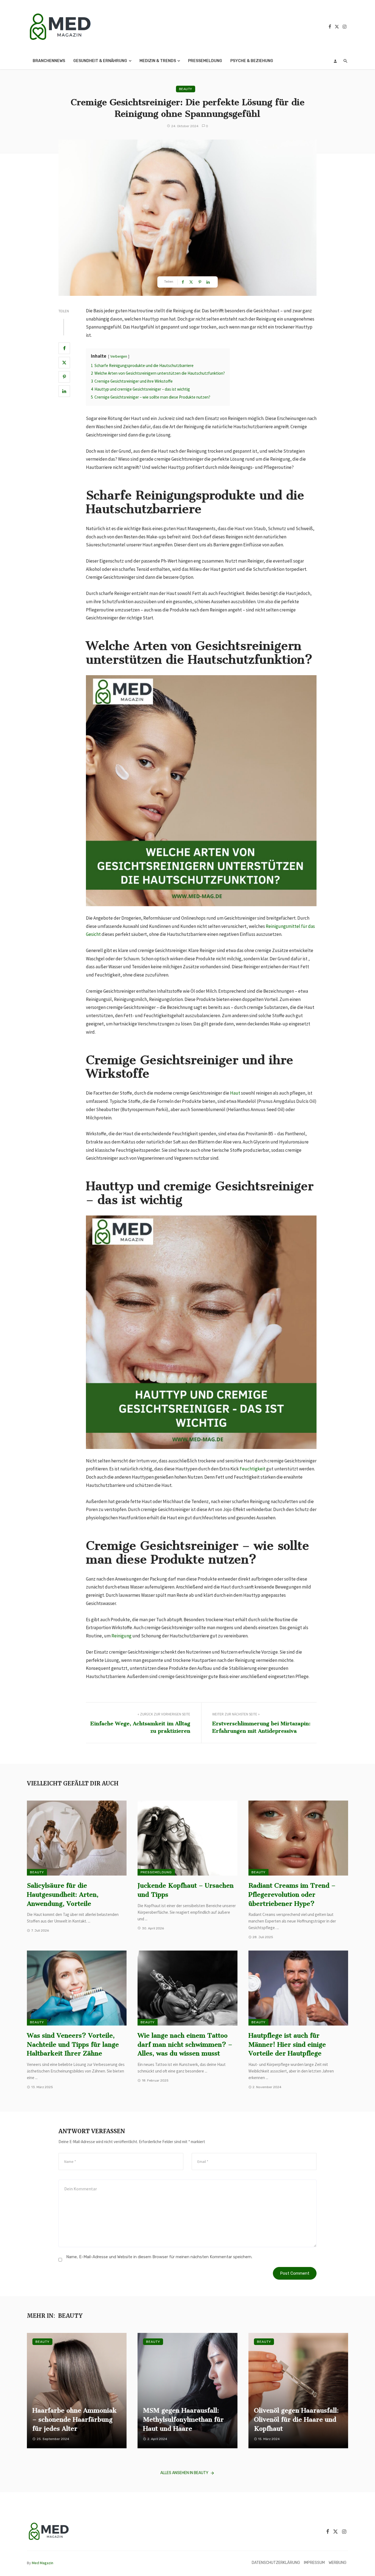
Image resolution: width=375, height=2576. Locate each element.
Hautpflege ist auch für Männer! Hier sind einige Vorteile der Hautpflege (287, 2044)
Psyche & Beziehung (252, 61)
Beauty (186, 89)
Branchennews (49, 61)
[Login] (335, 61)
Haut (235, 1093)
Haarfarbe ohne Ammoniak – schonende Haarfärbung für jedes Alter (75, 2419)
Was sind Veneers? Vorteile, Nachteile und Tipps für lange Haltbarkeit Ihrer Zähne (73, 2044)
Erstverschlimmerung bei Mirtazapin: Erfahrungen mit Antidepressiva (261, 1727)
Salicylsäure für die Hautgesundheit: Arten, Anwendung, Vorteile (63, 1895)
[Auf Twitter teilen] (64, 363)
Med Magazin (43, 2563)
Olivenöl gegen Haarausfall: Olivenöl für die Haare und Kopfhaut (296, 2419)
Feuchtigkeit (253, 1469)
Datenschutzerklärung (276, 2563)
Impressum (314, 2563)
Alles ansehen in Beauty (184, 2473)
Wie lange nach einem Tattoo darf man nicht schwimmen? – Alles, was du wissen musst (185, 2044)
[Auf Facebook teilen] (64, 348)
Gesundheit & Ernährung (100, 61)
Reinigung (121, 1636)
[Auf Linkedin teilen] (64, 391)
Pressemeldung (205, 61)
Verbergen (119, 356)
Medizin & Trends (158, 61)
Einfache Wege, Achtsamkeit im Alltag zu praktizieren (140, 1727)
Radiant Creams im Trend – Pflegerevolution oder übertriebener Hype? (292, 1895)
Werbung (338, 2563)
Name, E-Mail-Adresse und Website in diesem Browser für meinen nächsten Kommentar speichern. (159, 2257)
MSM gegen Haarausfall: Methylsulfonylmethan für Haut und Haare (183, 2419)
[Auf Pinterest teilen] (64, 377)
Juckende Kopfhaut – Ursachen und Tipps (186, 1890)
